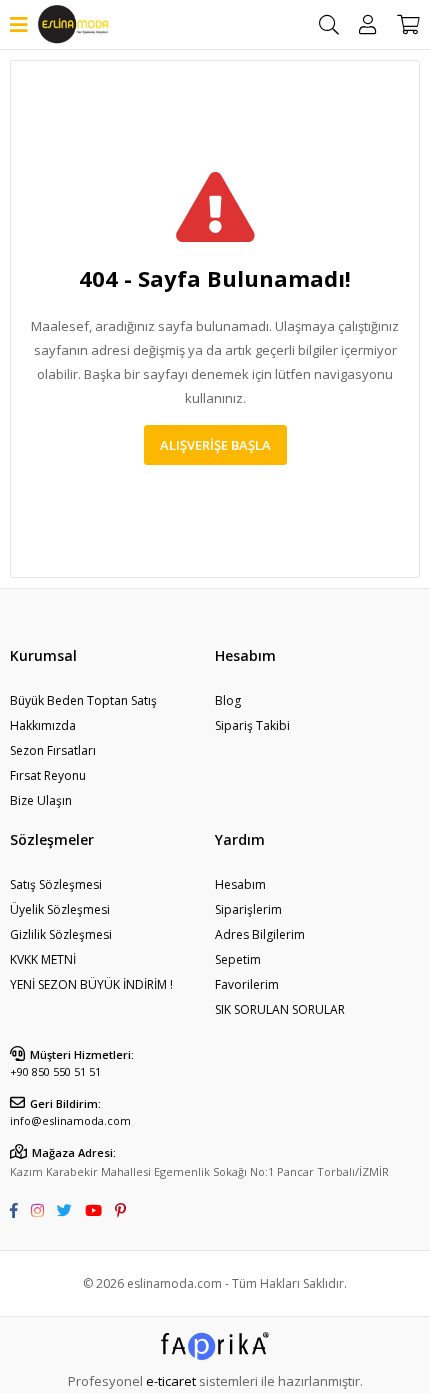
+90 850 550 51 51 (55, 1071)
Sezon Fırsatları (53, 750)
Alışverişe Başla (215, 445)
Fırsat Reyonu (48, 775)
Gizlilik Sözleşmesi (61, 934)
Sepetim (238, 959)
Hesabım (240, 884)
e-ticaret (171, 1381)
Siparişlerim (248, 909)
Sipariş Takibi (252, 725)
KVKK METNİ (43, 959)
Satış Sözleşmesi (56, 884)
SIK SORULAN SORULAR (280, 1009)
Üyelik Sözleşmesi (60, 909)
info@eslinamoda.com (70, 1120)
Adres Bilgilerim (260, 934)
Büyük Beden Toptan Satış (83, 700)
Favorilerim (247, 984)
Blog (228, 700)
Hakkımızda (43, 725)
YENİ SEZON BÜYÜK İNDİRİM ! (91, 984)
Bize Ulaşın (41, 800)
